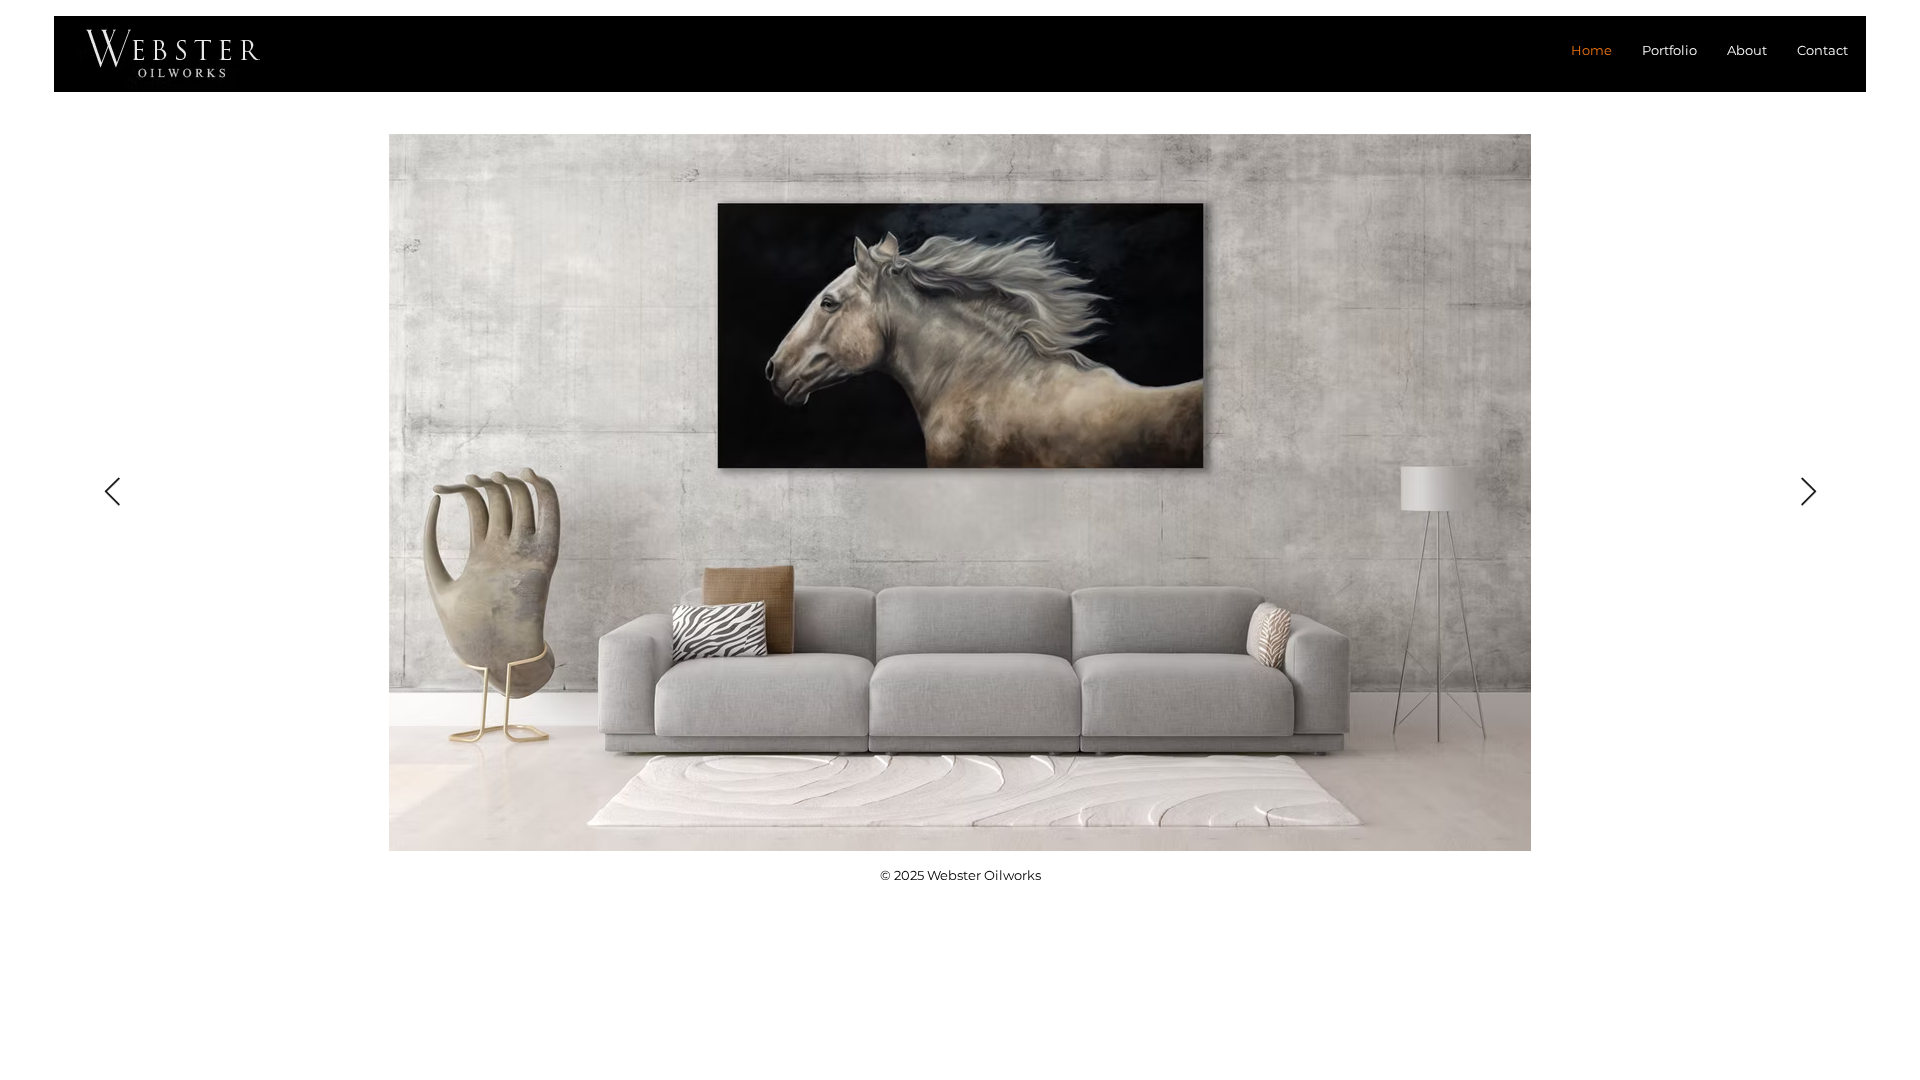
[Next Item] (1808, 492)
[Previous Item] (112, 492)
